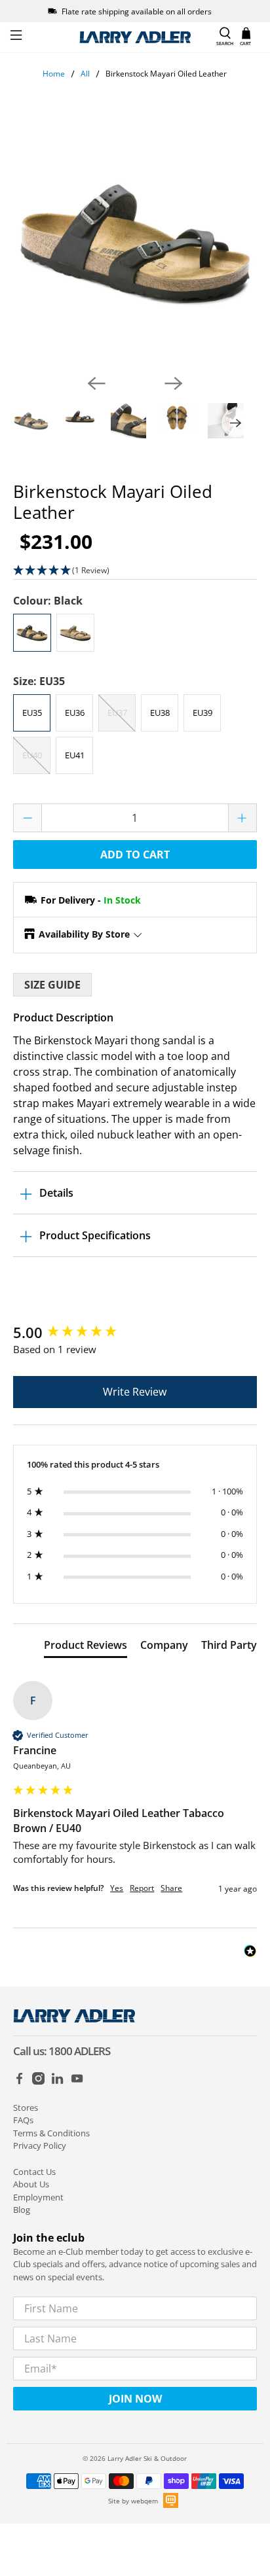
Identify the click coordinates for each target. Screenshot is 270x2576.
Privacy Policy (40, 2145)
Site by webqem (133, 2501)
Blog (22, 2210)
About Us (31, 2184)
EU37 (117, 713)
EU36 (75, 713)
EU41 (75, 755)
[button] (135, 571)
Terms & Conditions (51, 2133)
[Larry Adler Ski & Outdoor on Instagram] (38, 2081)
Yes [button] (117, 1888)
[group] (135, 1332)
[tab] (86, 1648)
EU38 (160, 713)
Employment (38, 2197)
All (85, 74)
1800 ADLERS (79, 2051)
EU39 (202, 713)
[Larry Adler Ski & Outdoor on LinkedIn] (57, 2081)
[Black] (32, 633)
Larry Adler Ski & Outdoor (147, 2458)
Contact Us (34, 2172)
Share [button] (171, 1888)
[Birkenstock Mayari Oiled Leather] (135, 242)
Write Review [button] (135, 1392)
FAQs (23, 2120)
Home (54, 74)
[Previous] (96, 383)
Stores (26, 2108)
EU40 (32, 755)
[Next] (174, 383)
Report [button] (142, 1888)
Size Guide (52, 985)
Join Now (135, 2399)
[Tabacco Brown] (75, 633)
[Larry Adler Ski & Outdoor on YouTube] (77, 2081)
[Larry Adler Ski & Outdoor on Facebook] (19, 2081)
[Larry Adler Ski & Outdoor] (135, 37)
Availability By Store (84, 934)
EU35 (32, 713)
